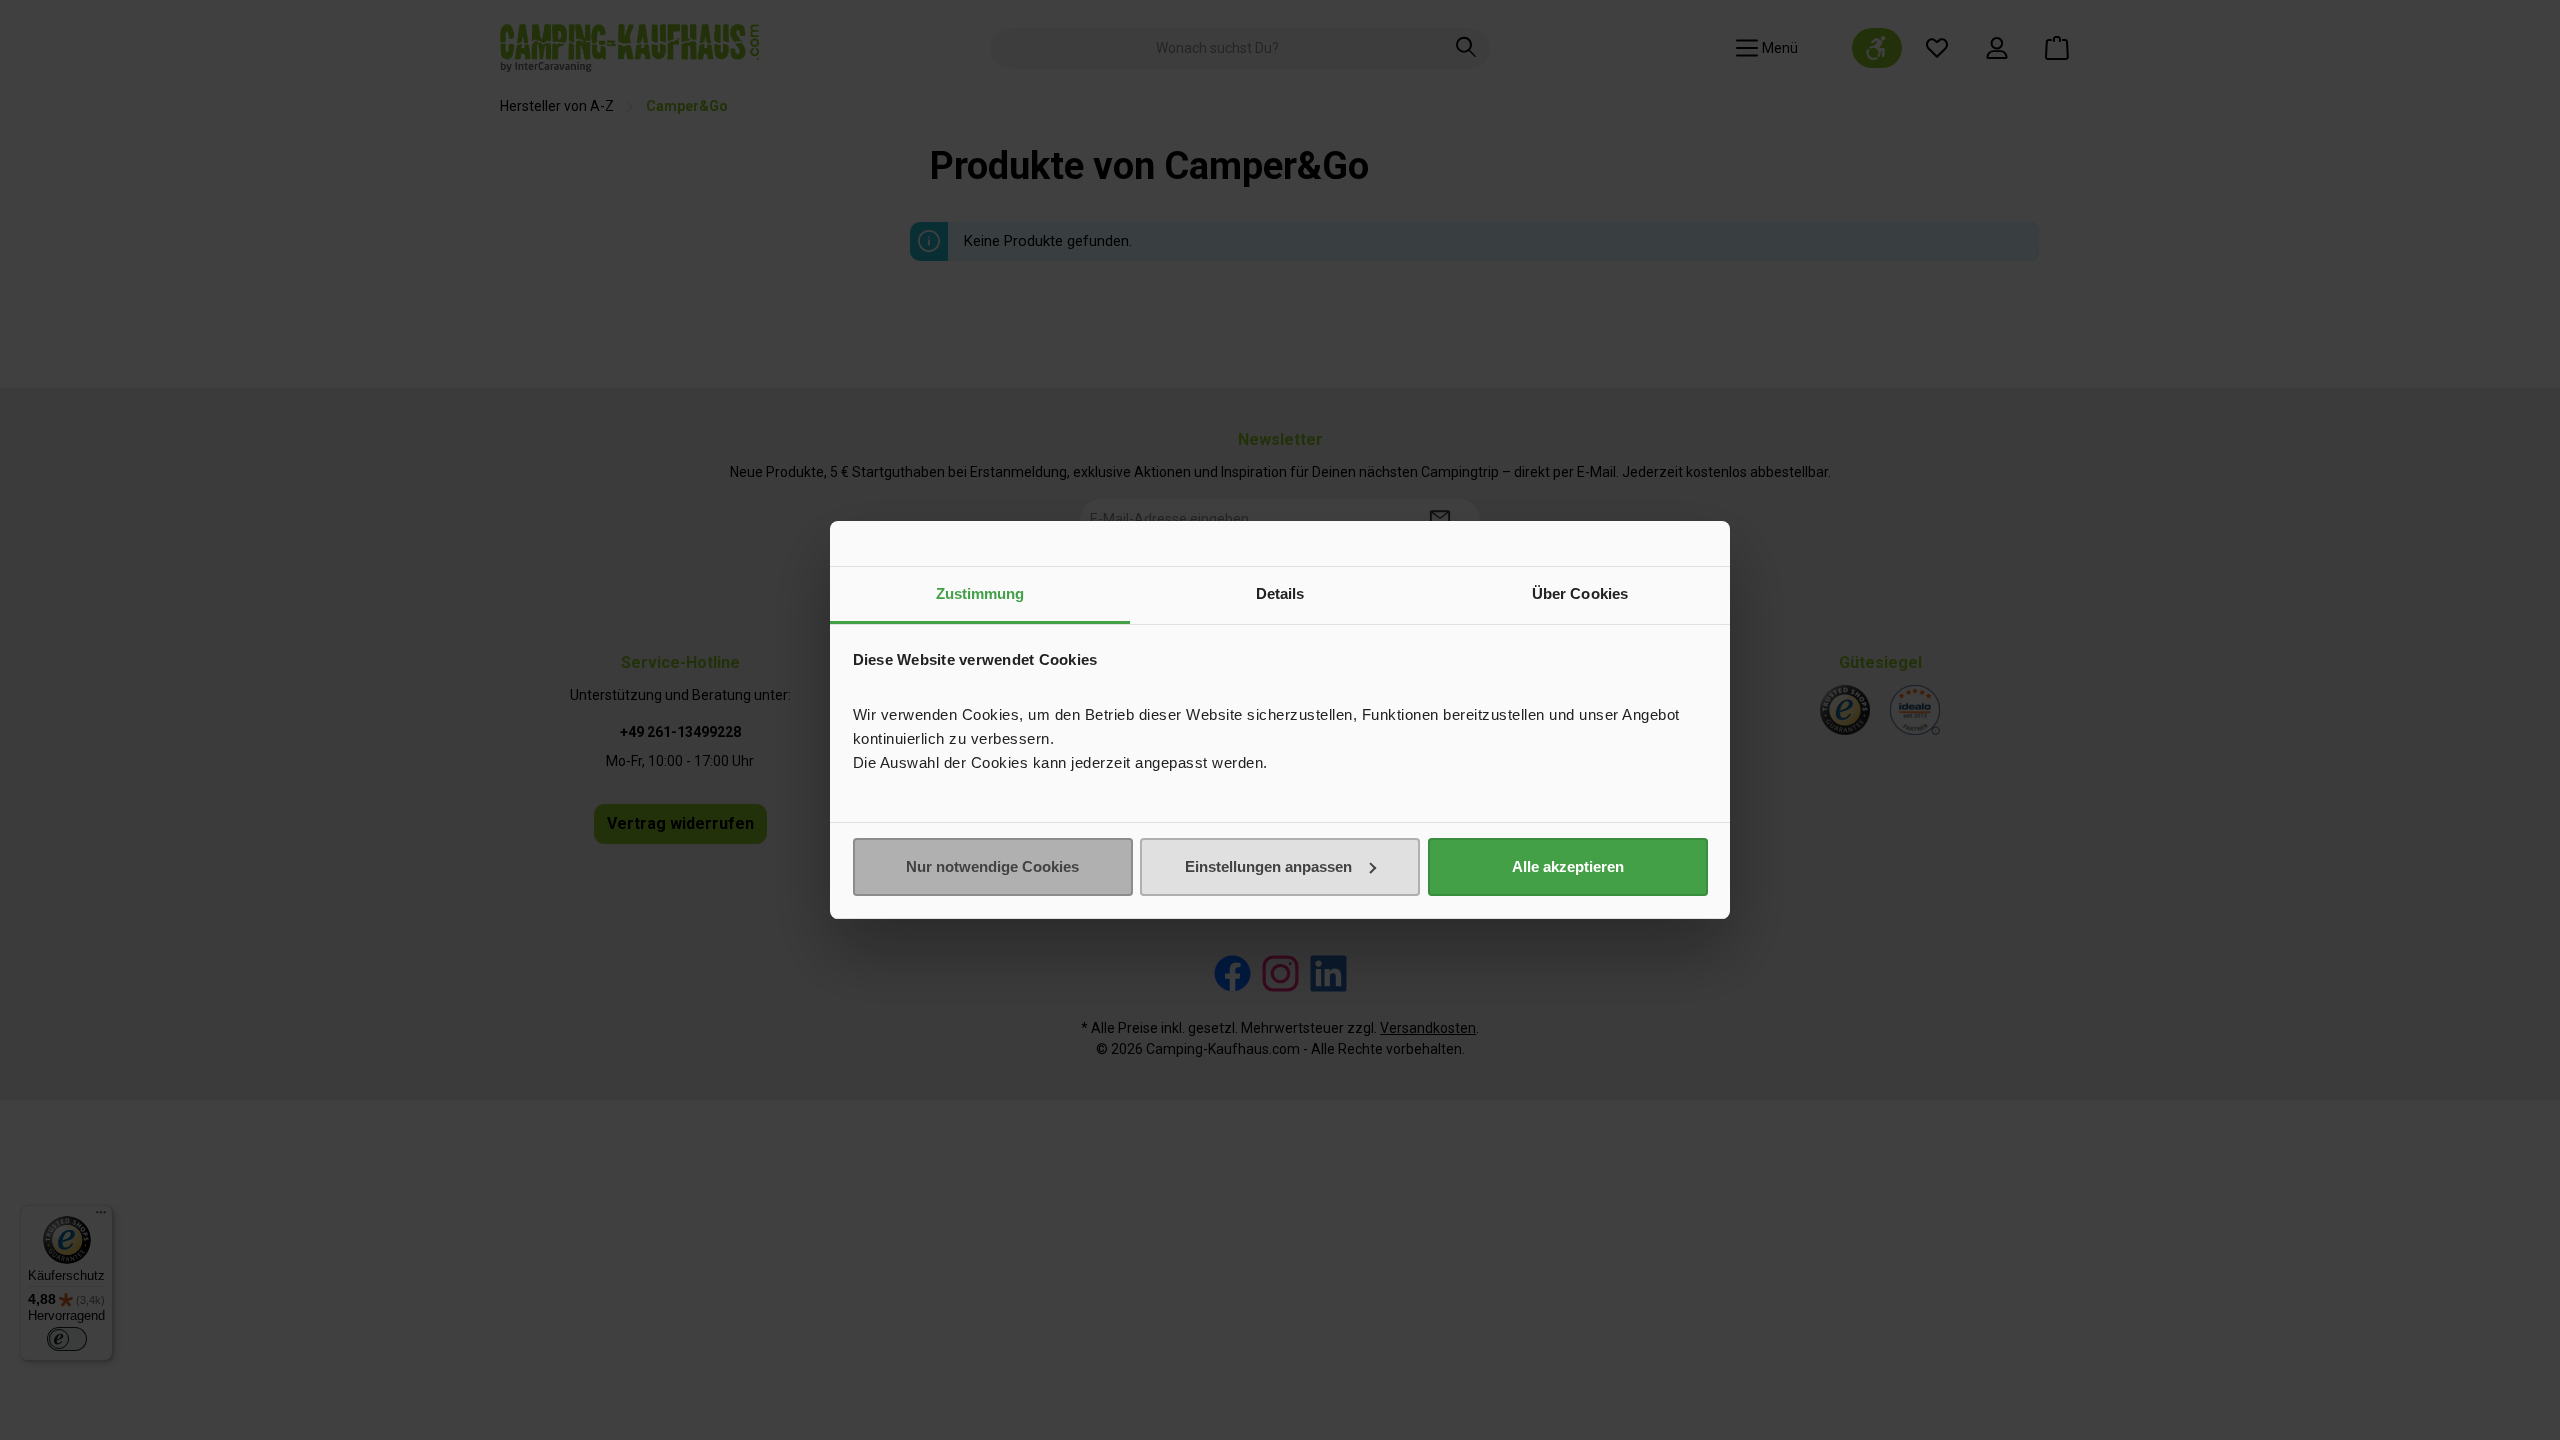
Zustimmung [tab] (980, 593)
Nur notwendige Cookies (992, 866)
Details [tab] (1280, 593)
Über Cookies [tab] (1580, 593)
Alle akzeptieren (1568, 866)
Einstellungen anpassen (1268, 866)
